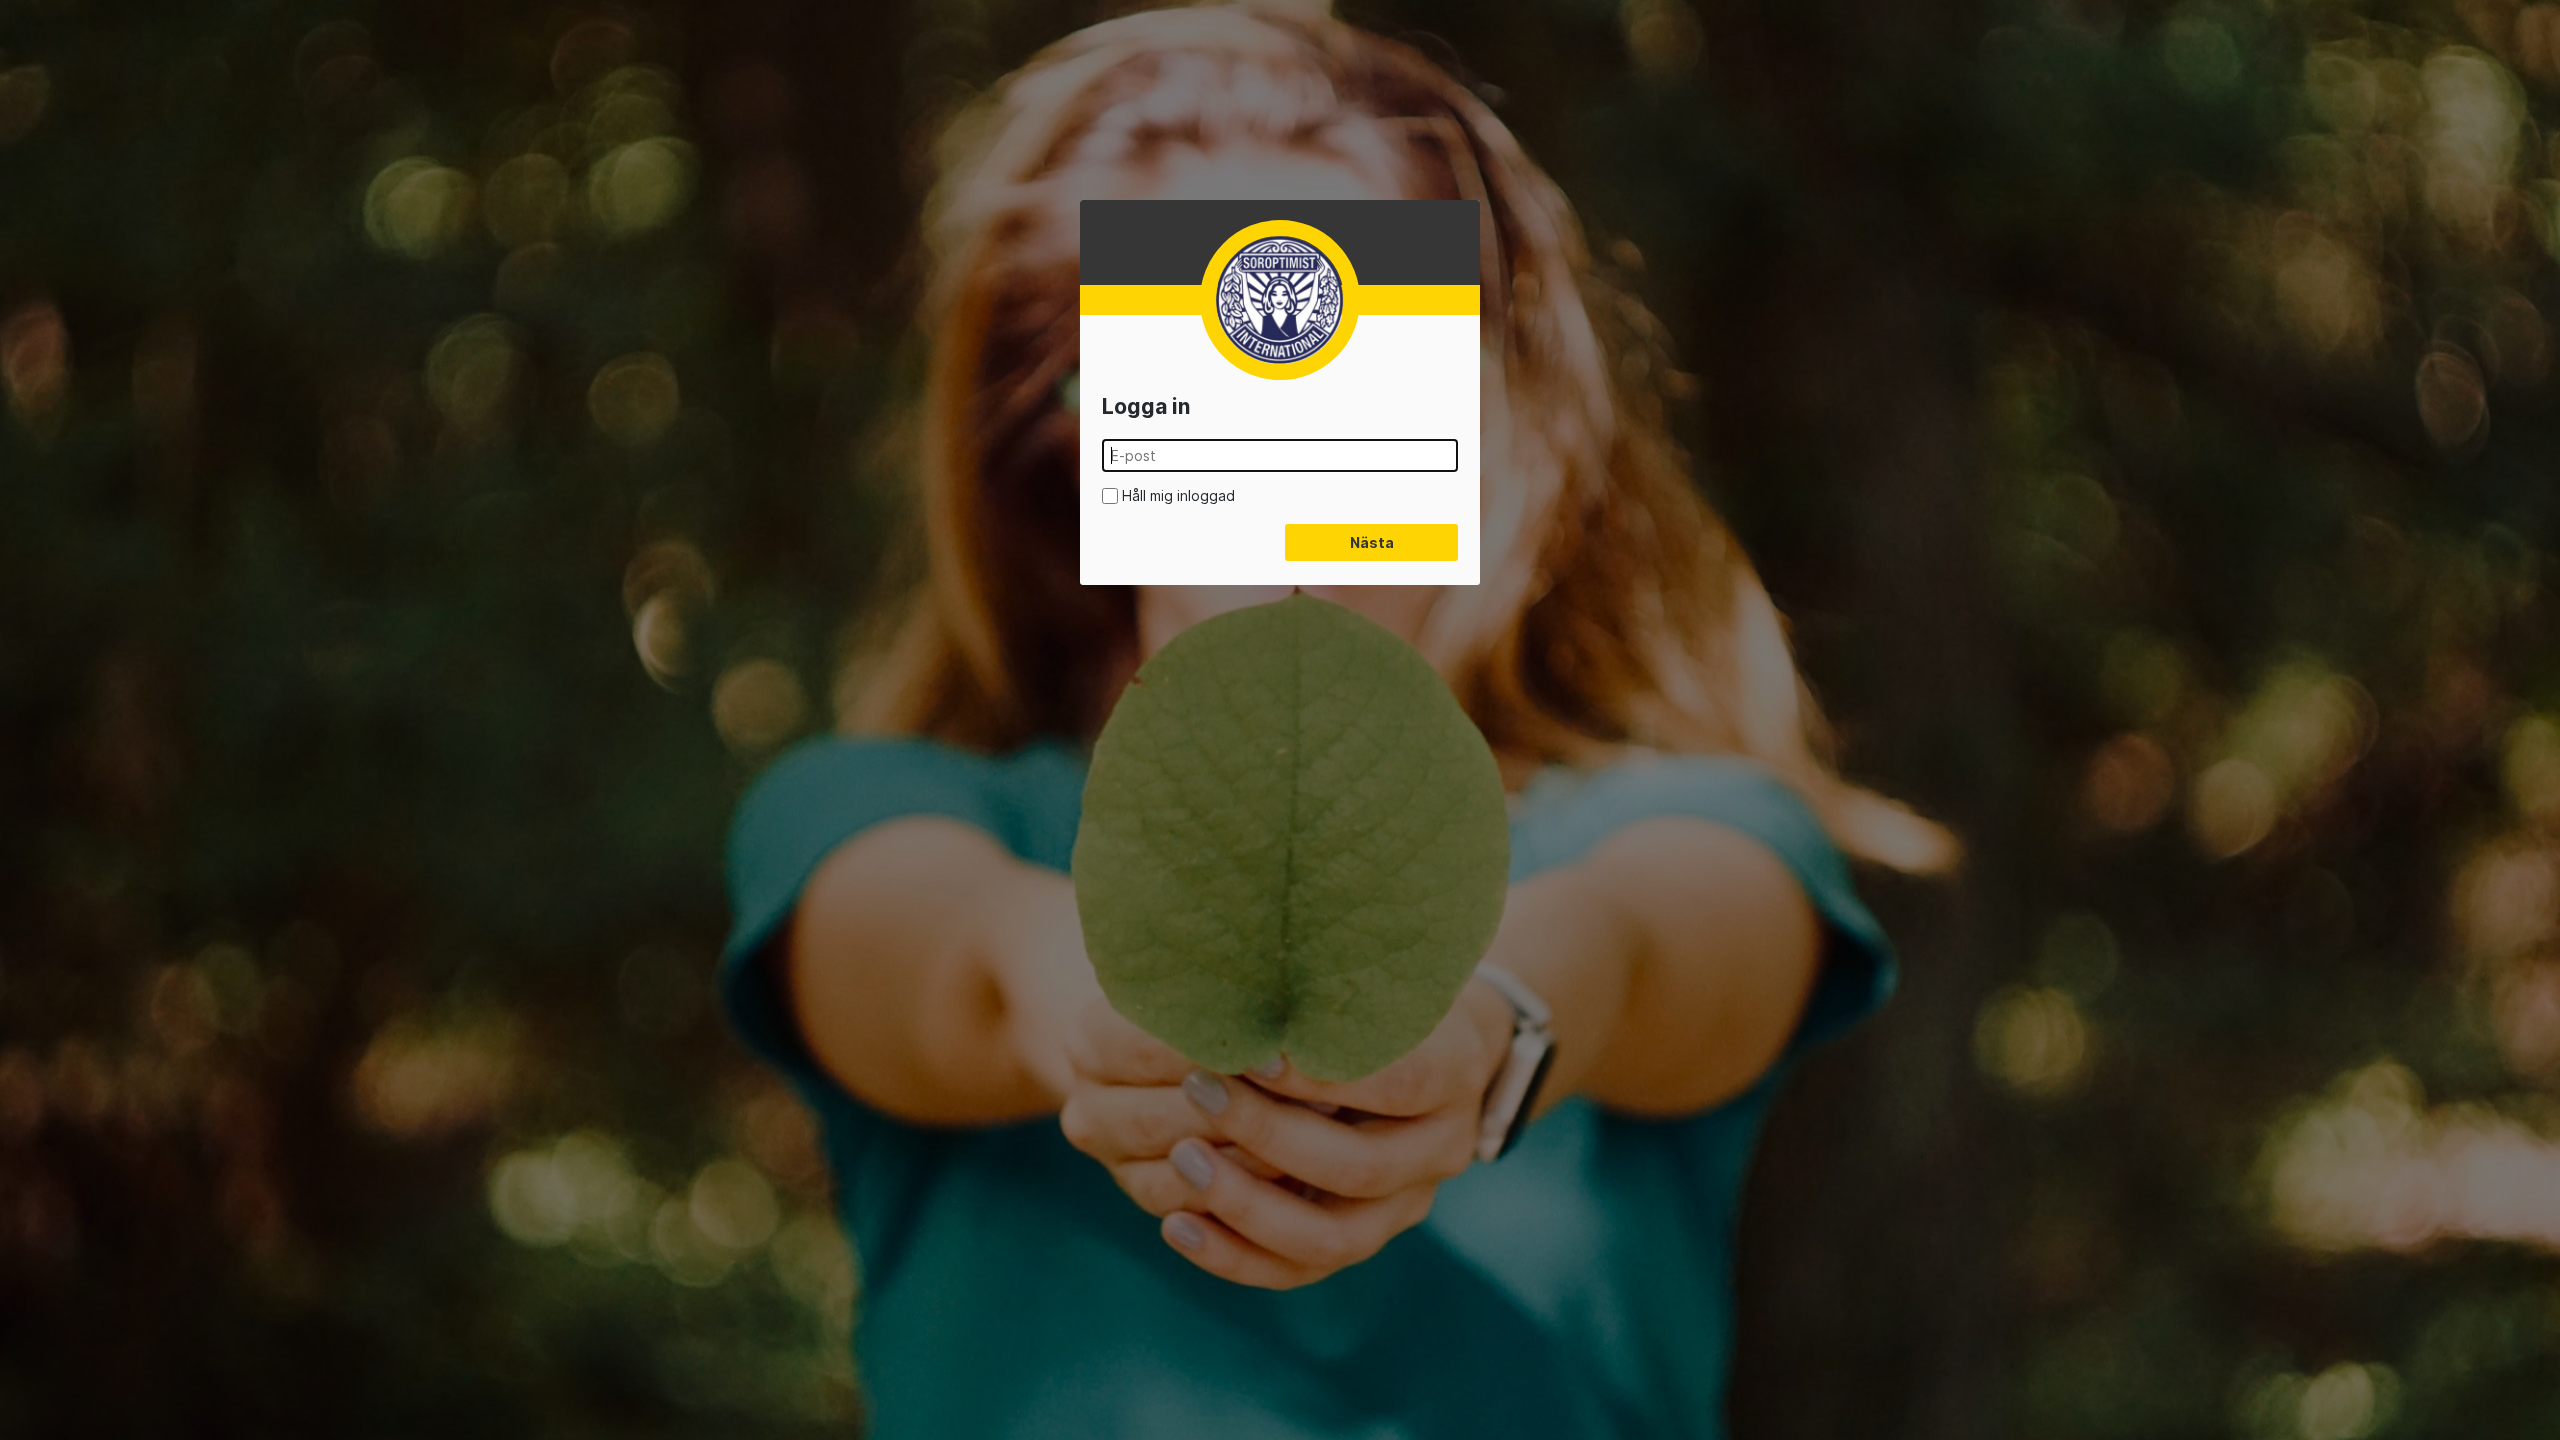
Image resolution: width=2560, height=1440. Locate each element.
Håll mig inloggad (1178, 495)
